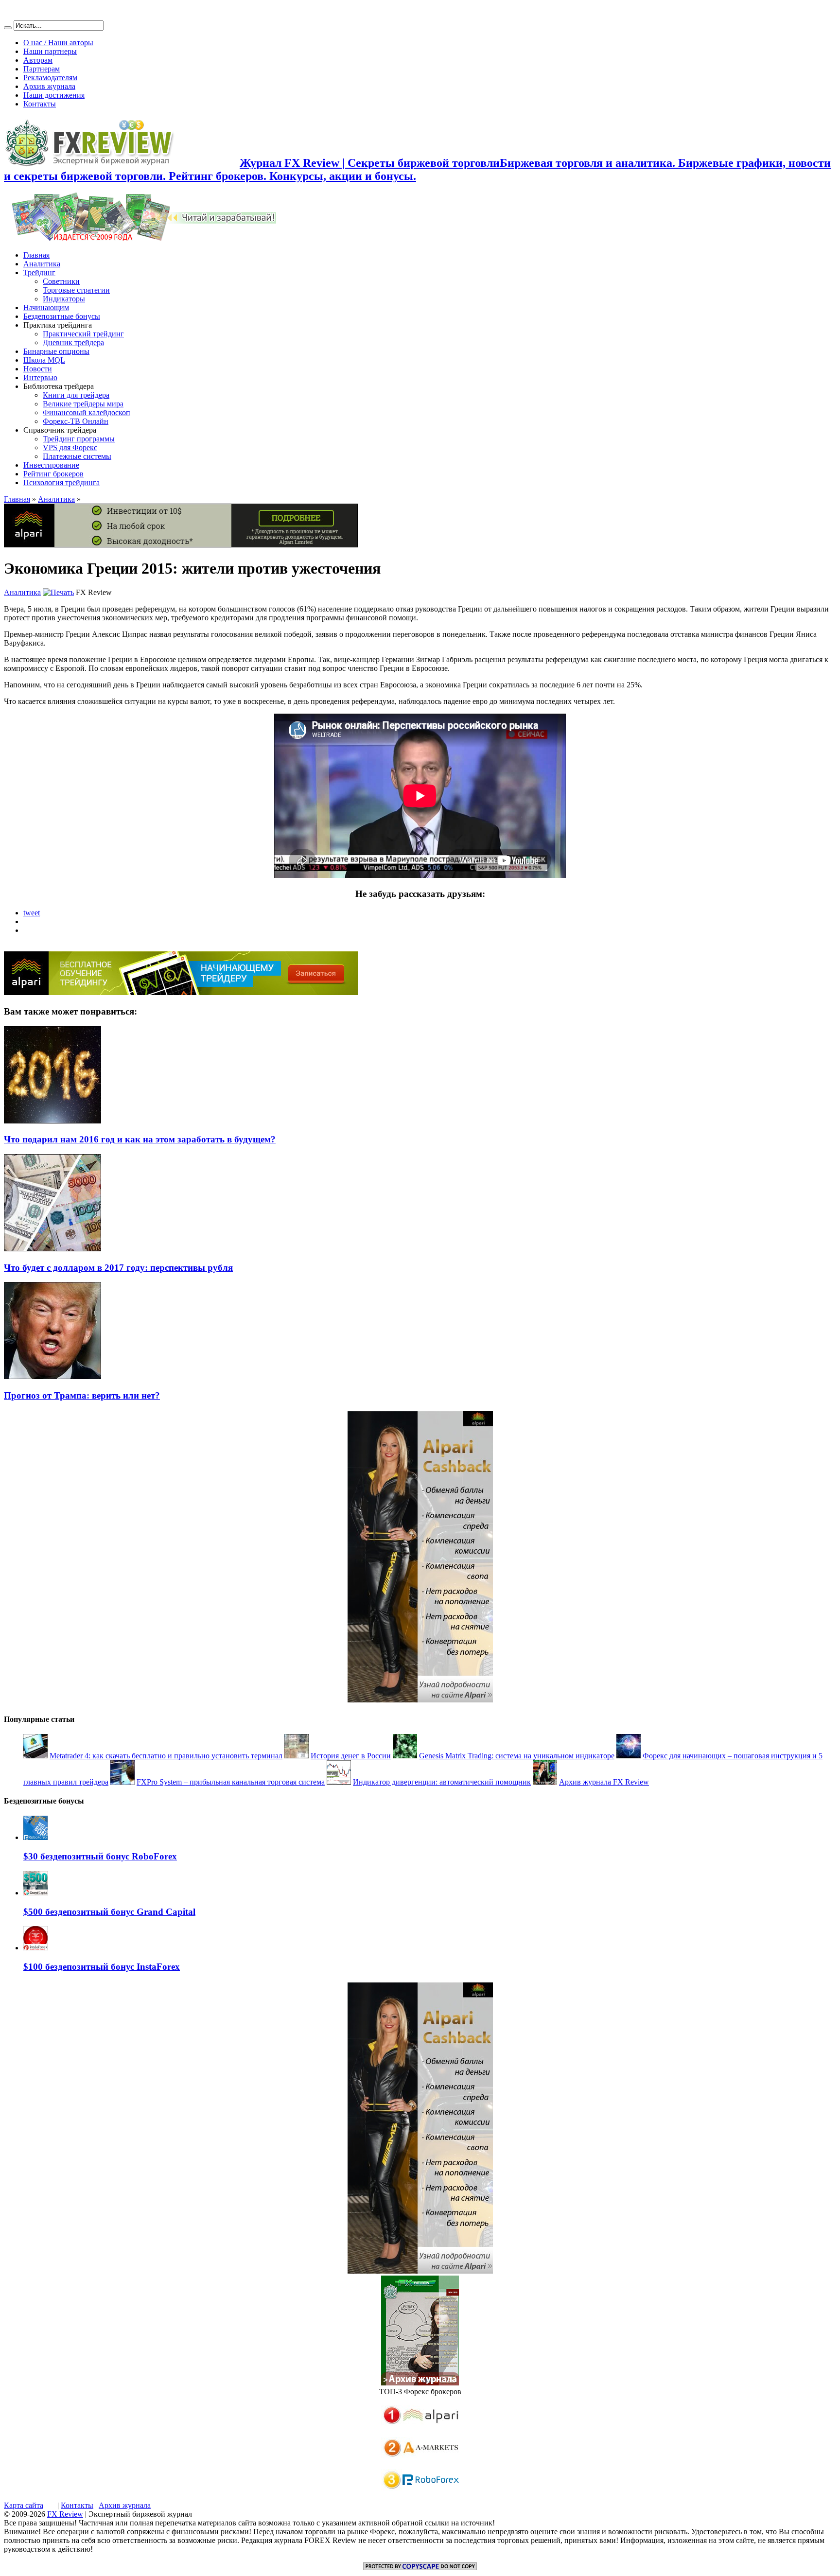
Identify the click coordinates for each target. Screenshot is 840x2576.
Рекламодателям (50, 78)
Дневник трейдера (73, 342)
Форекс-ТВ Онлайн (76, 421)
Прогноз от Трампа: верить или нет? (82, 1395)
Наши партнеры (50, 51)
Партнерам (42, 69)
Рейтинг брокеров (53, 474)
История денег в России (351, 1756)
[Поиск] (8, 28)
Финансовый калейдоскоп (87, 412)
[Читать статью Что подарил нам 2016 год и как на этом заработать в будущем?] (52, 1121)
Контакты (40, 104)
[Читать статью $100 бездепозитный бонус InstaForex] (35, 1948)
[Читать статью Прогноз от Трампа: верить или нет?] (52, 1376)
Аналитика (42, 264)
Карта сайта (24, 2505)
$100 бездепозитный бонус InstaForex (102, 1967)
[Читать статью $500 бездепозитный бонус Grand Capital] (35, 1893)
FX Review (65, 2514)
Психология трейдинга (61, 482)
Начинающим (46, 307)
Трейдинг (39, 272)
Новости (38, 369)
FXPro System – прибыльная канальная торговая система (231, 1782)
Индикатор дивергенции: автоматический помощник (442, 1782)
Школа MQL (44, 360)
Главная (36, 255)
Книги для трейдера (76, 395)
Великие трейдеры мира (83, 404)
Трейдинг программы (79, 439)
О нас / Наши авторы (58, 43)
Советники (61, 281)
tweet (32, 913)
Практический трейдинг (83, 334)
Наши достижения (54, 95)
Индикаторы (64, 299)
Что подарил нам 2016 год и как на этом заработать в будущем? (140, 1139)
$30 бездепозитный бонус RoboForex (100, 1856)
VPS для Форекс (70, 447)
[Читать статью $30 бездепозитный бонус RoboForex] (35, 1837)
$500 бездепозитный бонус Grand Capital (109, 1912)
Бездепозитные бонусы (62, 316)
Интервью (40, 377)
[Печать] (58, 592)
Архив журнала (49, 86)
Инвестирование (51, 465)
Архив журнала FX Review (604, 1782)
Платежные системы (77, 456)
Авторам (38, 60)
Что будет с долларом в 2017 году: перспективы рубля (118, 1268)
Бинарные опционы (56, 351)
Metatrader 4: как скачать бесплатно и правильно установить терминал (166, 1756)
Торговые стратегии (76, 290)
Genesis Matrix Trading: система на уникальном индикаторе (517, 1756)
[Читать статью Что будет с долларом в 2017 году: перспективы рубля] (52, 1249)
